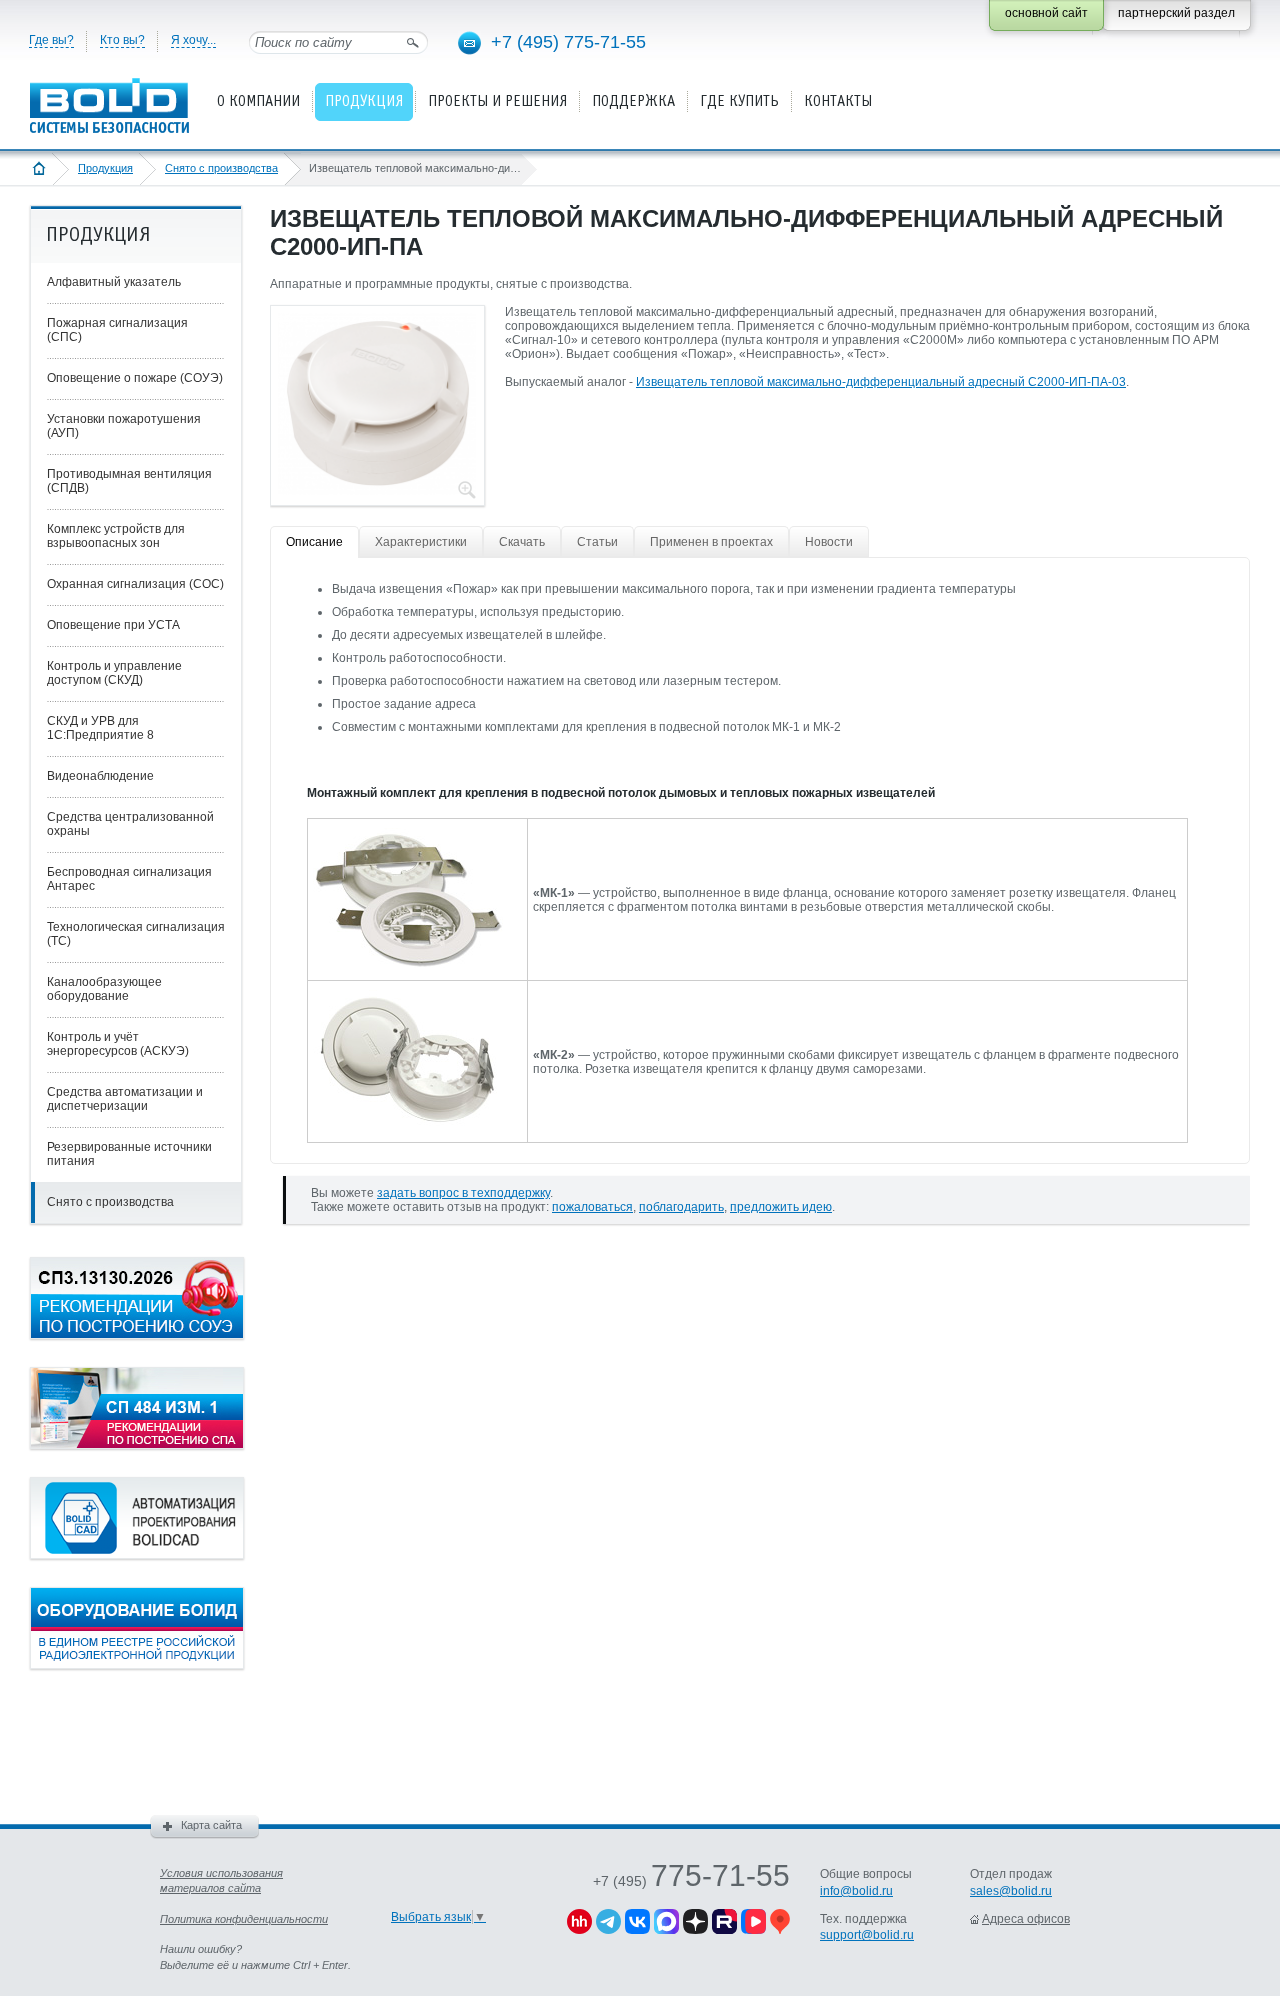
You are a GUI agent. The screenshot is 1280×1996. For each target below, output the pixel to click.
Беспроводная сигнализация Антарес (129, 879)
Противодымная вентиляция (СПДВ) (129, 481)
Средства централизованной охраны (130, 824)
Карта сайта (211, 1825)
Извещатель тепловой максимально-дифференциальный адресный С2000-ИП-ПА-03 (881, 382)
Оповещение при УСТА (113, 625)
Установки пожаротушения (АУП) (124, 426)
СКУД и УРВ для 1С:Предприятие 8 (100, 728)
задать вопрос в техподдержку (463, 1193)
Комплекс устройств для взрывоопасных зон (116, 536)
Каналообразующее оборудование (104, 989)
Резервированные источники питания (129, 1154)
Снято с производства (221, 168)
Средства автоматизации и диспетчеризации (125, 1099)
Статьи (597, 542)
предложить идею (781, 1207)
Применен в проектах (711, 542)
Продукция (105, 168)
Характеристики (421, 542)
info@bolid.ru (856, 1891)
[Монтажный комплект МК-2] (408, 1126)
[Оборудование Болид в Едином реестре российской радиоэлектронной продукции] (137, 1665)
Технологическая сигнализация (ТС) (136, 934)
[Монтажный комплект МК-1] (408, 964)
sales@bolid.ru (1011, 1891)
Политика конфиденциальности (244, 1919)
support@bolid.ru (867, 1935)
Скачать (522, 542)
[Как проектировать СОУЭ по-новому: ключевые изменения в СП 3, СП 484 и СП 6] (137, 1335)
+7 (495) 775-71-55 (568, 42)
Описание (314, 542)
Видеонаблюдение (100, 776)
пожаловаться (592, 1207)
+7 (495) (691, 1881)
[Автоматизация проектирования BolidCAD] (137, 1555)
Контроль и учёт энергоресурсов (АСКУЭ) (118, 1044)
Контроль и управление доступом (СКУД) (114, 673)
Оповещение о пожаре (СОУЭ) (135, 378)
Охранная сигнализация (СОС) (135, 584)
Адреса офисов (1026, 1919)
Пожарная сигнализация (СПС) (117, 330)
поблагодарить (681, 1207)
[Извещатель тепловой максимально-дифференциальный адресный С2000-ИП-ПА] (377, 489)
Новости (829, 542)
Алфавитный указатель (114, 282)
